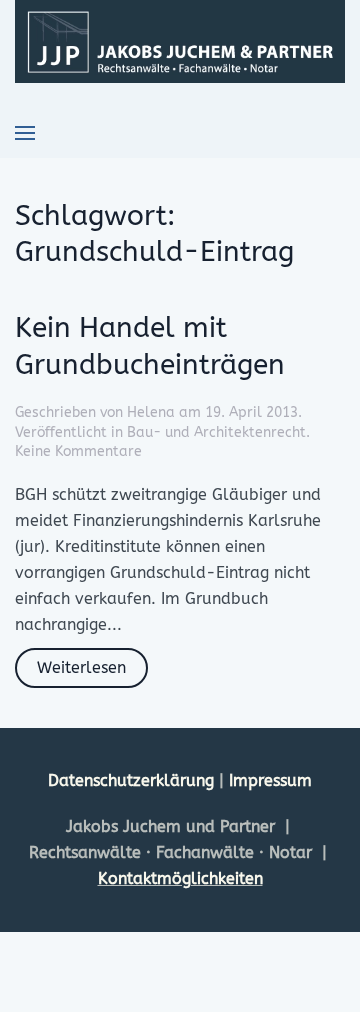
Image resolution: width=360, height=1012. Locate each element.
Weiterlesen (81, 667)
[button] (25, 133)
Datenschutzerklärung (133, 780)
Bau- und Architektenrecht (216, 432)
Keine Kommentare (78, 451)
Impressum (270, 780)
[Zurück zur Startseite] (180, 41)
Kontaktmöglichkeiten (180, 878)
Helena (151, 412)
